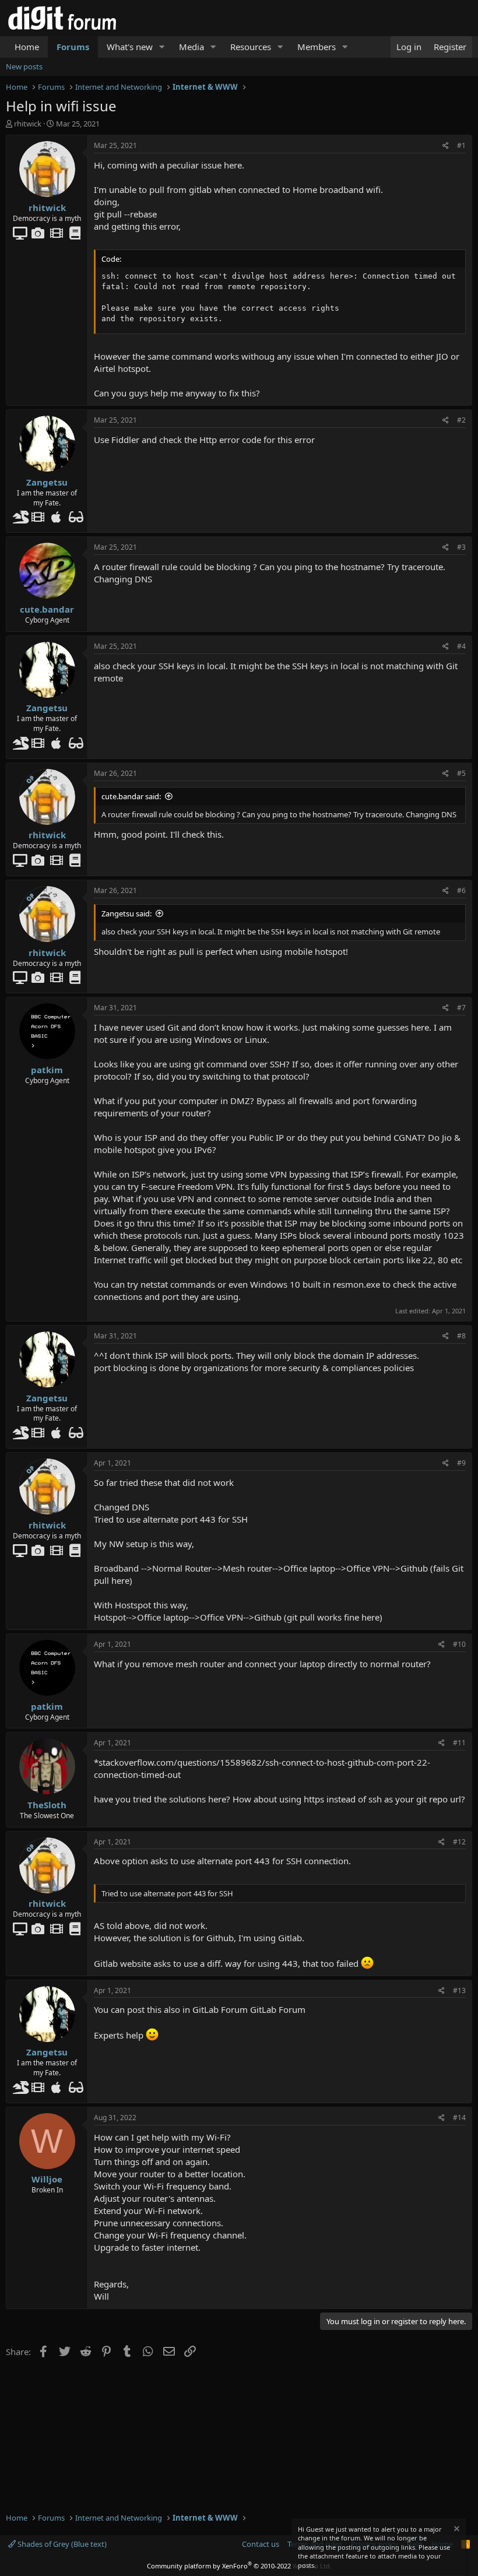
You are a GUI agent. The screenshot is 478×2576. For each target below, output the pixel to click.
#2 (461, 420)
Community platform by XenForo (239, 2566)
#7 (461, 1008)
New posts (24, 66)
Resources (251, 47)
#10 (459, 1644)
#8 (461, 1336)
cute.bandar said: (131, 796)
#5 (461, 773)
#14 (459, 2118)
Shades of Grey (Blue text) (61, 2544)
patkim (47, 1070)
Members (317, 47)
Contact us (261, 2544)
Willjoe (47, 2179)
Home (27, 47)
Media (191, 47)
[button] (162, 47)
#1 (461, 145)
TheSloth (47, 1805)
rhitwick (28, 124)
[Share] (446, 146)
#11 (459, 1743)
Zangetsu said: (126, 913)
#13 (459, 1990)
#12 (459, 1842)
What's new (130, 47)
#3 (461, 547)
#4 (461, 646)
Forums (73, 47)
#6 (461, 890)
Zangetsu (47, 482)
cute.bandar (47, 609)
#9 (461, 1463)
